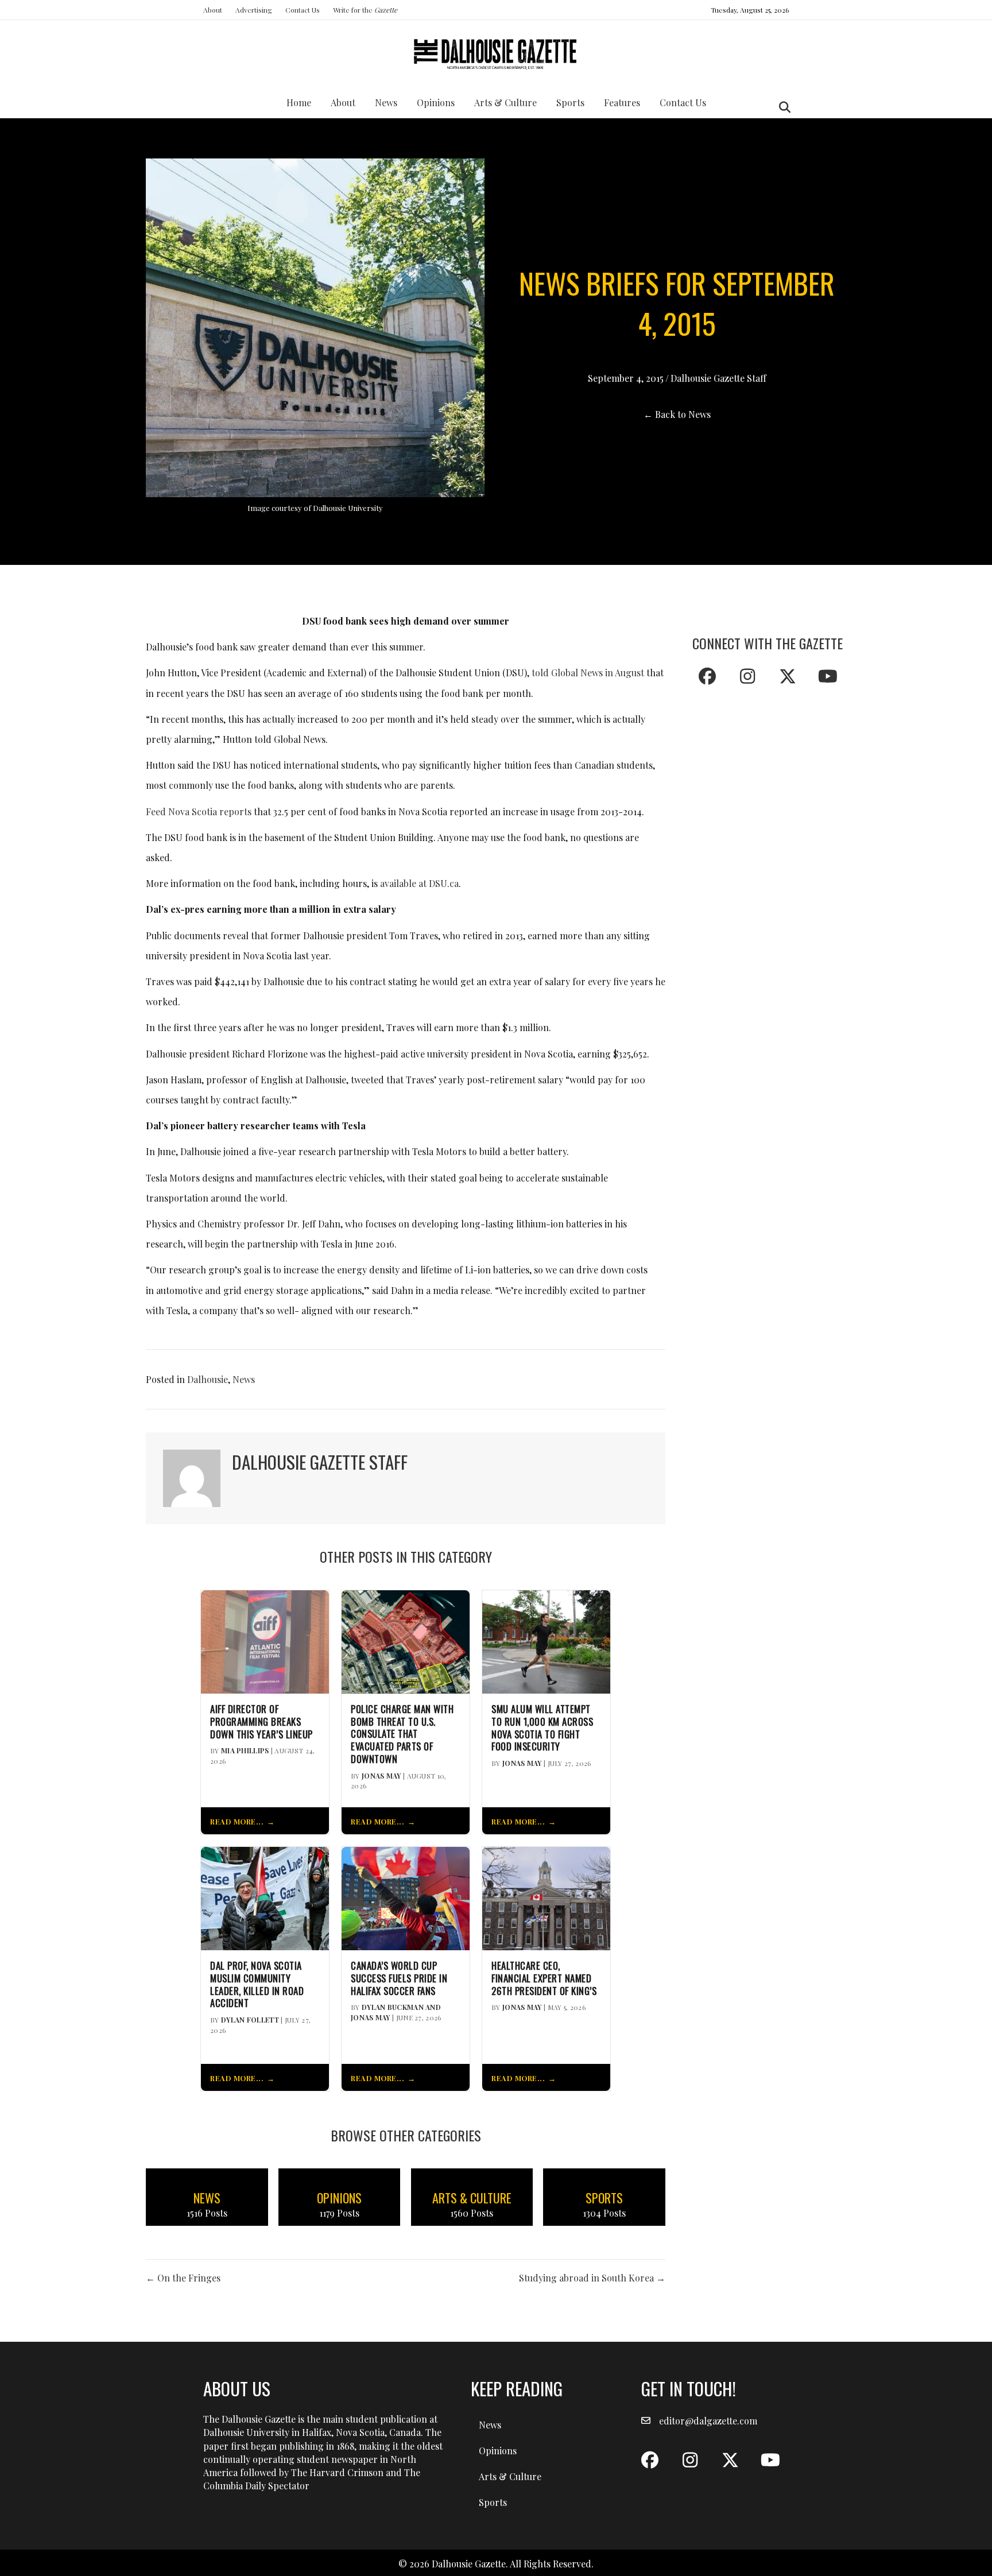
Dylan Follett (250, 2020)
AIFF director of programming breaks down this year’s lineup (261, 1721)
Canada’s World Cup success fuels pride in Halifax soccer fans (399, 1978)
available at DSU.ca (419, 883)
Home (299, 102)
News (386, 102)
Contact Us (303, 10)
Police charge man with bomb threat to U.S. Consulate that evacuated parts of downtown (402, 1734)
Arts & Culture (505, 102)
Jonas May (381, 1776)
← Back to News (677, 414)
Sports (570, 102)
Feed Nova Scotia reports (199, 811)
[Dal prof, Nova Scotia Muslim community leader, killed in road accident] (265, 1897)
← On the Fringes (183, 2278)
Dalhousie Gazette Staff (718, 378)
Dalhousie (208, 1379)
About (213, 10)
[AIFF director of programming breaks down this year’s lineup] (265, 1640)
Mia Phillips (245, 1750)
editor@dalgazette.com (708, 2421)
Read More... (237, 1821)
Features (622, 102)
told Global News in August (588, 673)
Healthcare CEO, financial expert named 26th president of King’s (544, 1978)
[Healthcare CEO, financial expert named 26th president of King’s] (546, 1897)
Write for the (365, 10)
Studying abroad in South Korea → (592, 2278)
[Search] (782, 107)
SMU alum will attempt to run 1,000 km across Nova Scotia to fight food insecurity (542, 1728)
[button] (707, 676)
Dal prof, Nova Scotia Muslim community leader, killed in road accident (257, 1984)
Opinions (436, 102)
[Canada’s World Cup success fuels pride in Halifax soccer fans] (406, 1897)
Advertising (254, 10)
